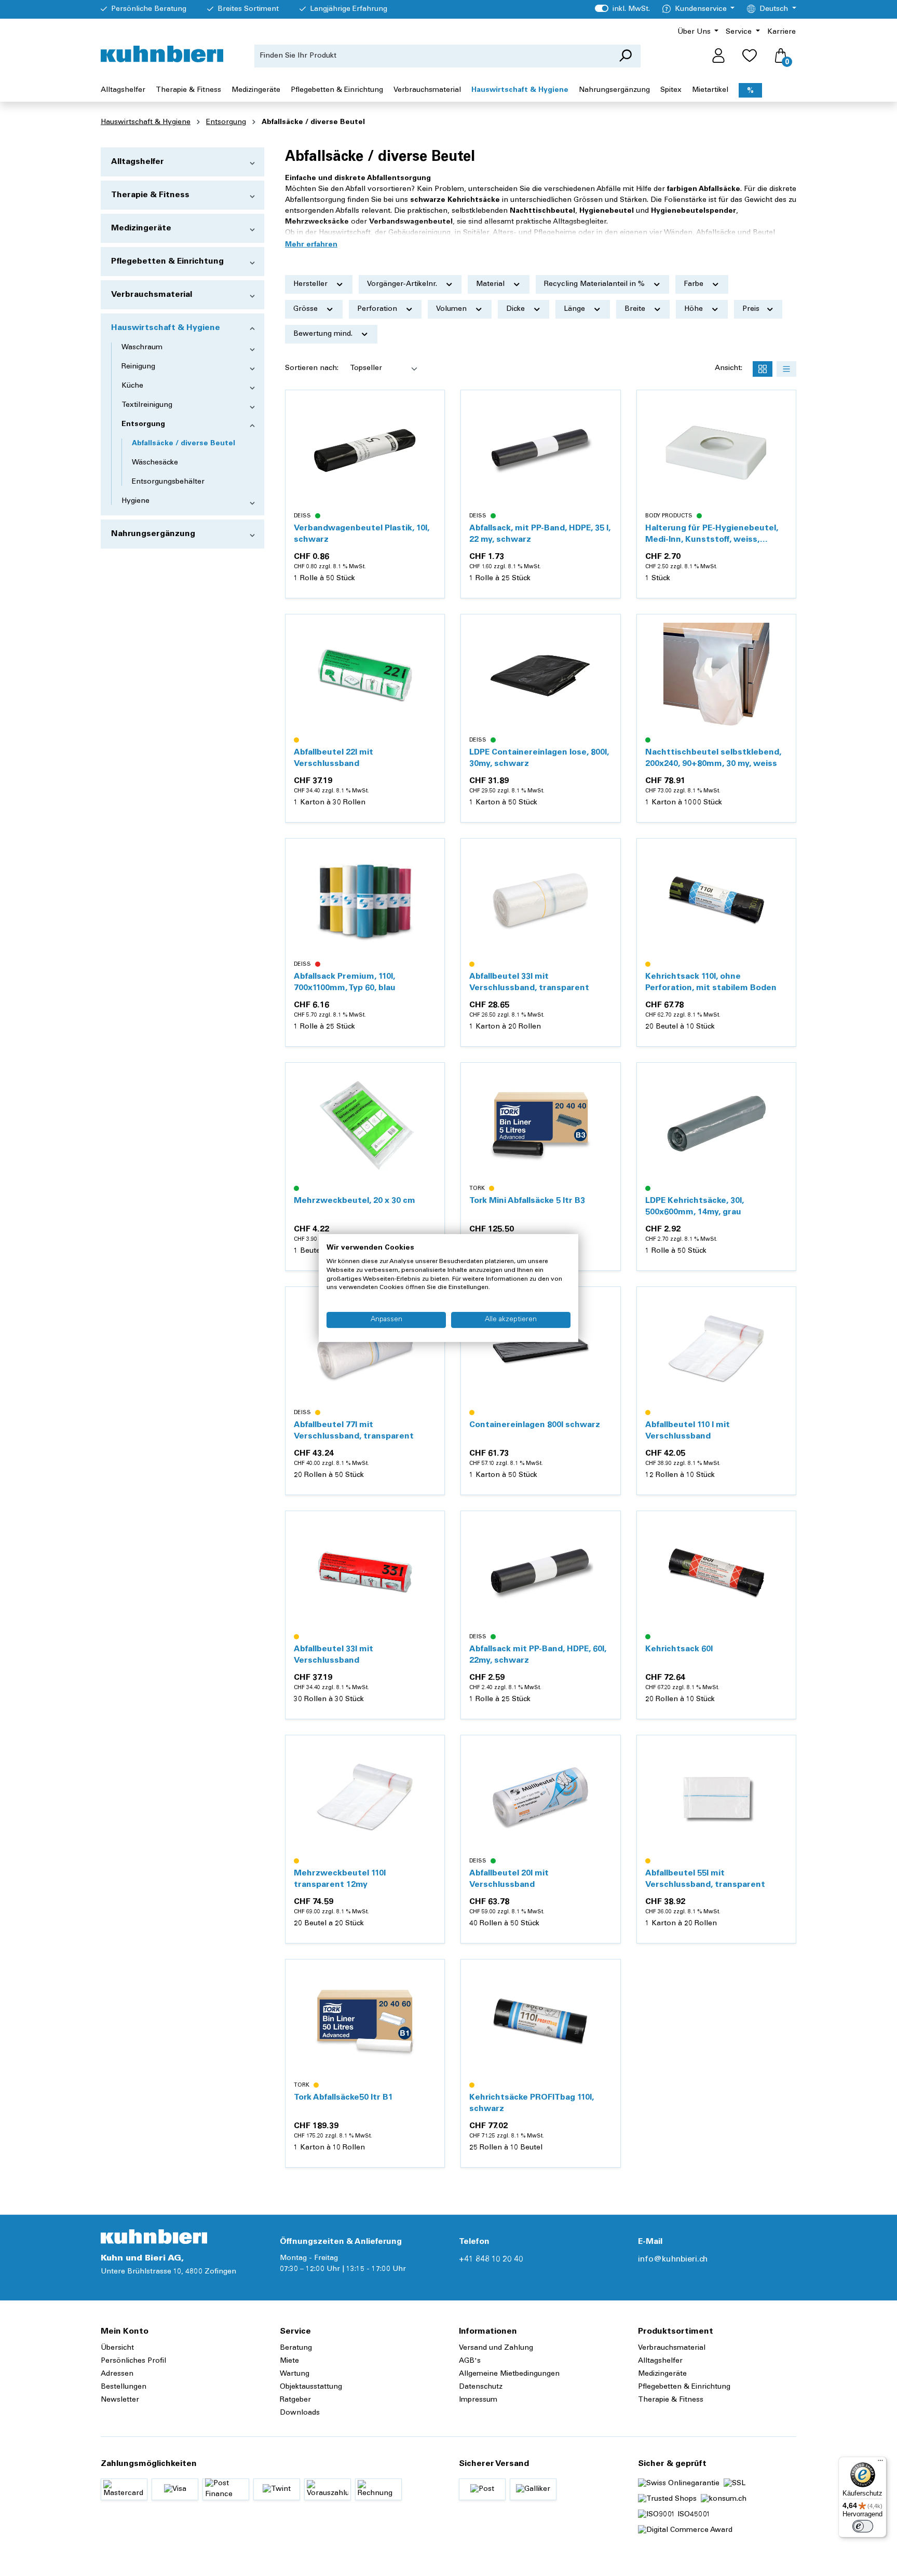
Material (491, 284)
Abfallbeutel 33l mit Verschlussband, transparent (529, 982)
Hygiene (135, 501)
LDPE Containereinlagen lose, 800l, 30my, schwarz (539, 758)
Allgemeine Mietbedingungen (509, 2374)
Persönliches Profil (133, 2361)
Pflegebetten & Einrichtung (167, 262)
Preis (752, 309)
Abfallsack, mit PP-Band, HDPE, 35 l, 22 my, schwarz (540, 534)
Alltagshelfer (138, 162)
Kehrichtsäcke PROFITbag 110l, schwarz (532, 2103)
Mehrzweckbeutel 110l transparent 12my (340, 1879)
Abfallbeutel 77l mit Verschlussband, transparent (354, 1431)
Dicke (517, 309)
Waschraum (142, 348)
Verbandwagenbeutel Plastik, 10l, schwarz (362, 534)
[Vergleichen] (431, 429)
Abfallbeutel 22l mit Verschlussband (334, 758)
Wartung (295, 2374)
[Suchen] (625, 56)
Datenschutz (481, 2387)
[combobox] (432, 56)
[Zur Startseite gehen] (162, 54)
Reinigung (138, 367)
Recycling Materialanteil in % (595, 284)
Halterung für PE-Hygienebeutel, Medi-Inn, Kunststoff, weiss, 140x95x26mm (712, 535)
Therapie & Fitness (150, 195)
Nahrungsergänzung (153, 534)
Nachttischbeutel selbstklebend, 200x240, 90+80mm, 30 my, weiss (713, 758)
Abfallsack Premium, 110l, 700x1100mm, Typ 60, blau (345, 982)
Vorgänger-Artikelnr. (403, 284)
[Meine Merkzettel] (750, 56)
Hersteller (311, 284)
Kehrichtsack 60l (679, 1649)
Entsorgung (143, 424)
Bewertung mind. (324, 334)
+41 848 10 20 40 (491, 2259)
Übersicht (117, 2348)
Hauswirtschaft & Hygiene (166, 328)
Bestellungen (124, 2387)
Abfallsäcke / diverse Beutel (184, 444)
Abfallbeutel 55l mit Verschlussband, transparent (705, 1879)
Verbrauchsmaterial (152, 295)
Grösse (307, 309)
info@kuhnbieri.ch (673, 2259)
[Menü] (880, 2463)
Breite (636, 309)
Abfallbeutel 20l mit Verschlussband (509, 1879)
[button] (311, 245)
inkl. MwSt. (622, 9)
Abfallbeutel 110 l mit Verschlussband (688, 1431)
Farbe (695, 284)
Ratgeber (295, 2400)
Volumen (452, 309)
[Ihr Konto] (718, 56)
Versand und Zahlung (496, 2348)
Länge (575, 309)
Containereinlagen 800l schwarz (535, 1425)
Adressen (117, 2374)
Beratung (296, 2348)
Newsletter (120, 2400)
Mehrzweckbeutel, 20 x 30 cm (355, 1201)
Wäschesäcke (155, 463)
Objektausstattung (311, 2387)
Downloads (300, 2413)
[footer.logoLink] (154, 2237)
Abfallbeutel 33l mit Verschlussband (334, 1655)
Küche (132, 386)
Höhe (695, 309)
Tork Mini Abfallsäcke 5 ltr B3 (527, 1201)
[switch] (863, 2526)
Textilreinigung (147, 405)
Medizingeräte (141, 228)
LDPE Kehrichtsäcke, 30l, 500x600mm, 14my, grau (695, 1207)
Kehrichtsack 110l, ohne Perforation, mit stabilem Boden (711, 982)
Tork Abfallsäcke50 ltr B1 (343, 2098)
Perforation (378, 309)
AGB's (470, 2361)
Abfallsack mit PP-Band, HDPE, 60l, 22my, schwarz (538, 1655)
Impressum (478, 2400)
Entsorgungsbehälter (168, 482)
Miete (289, 2361)
